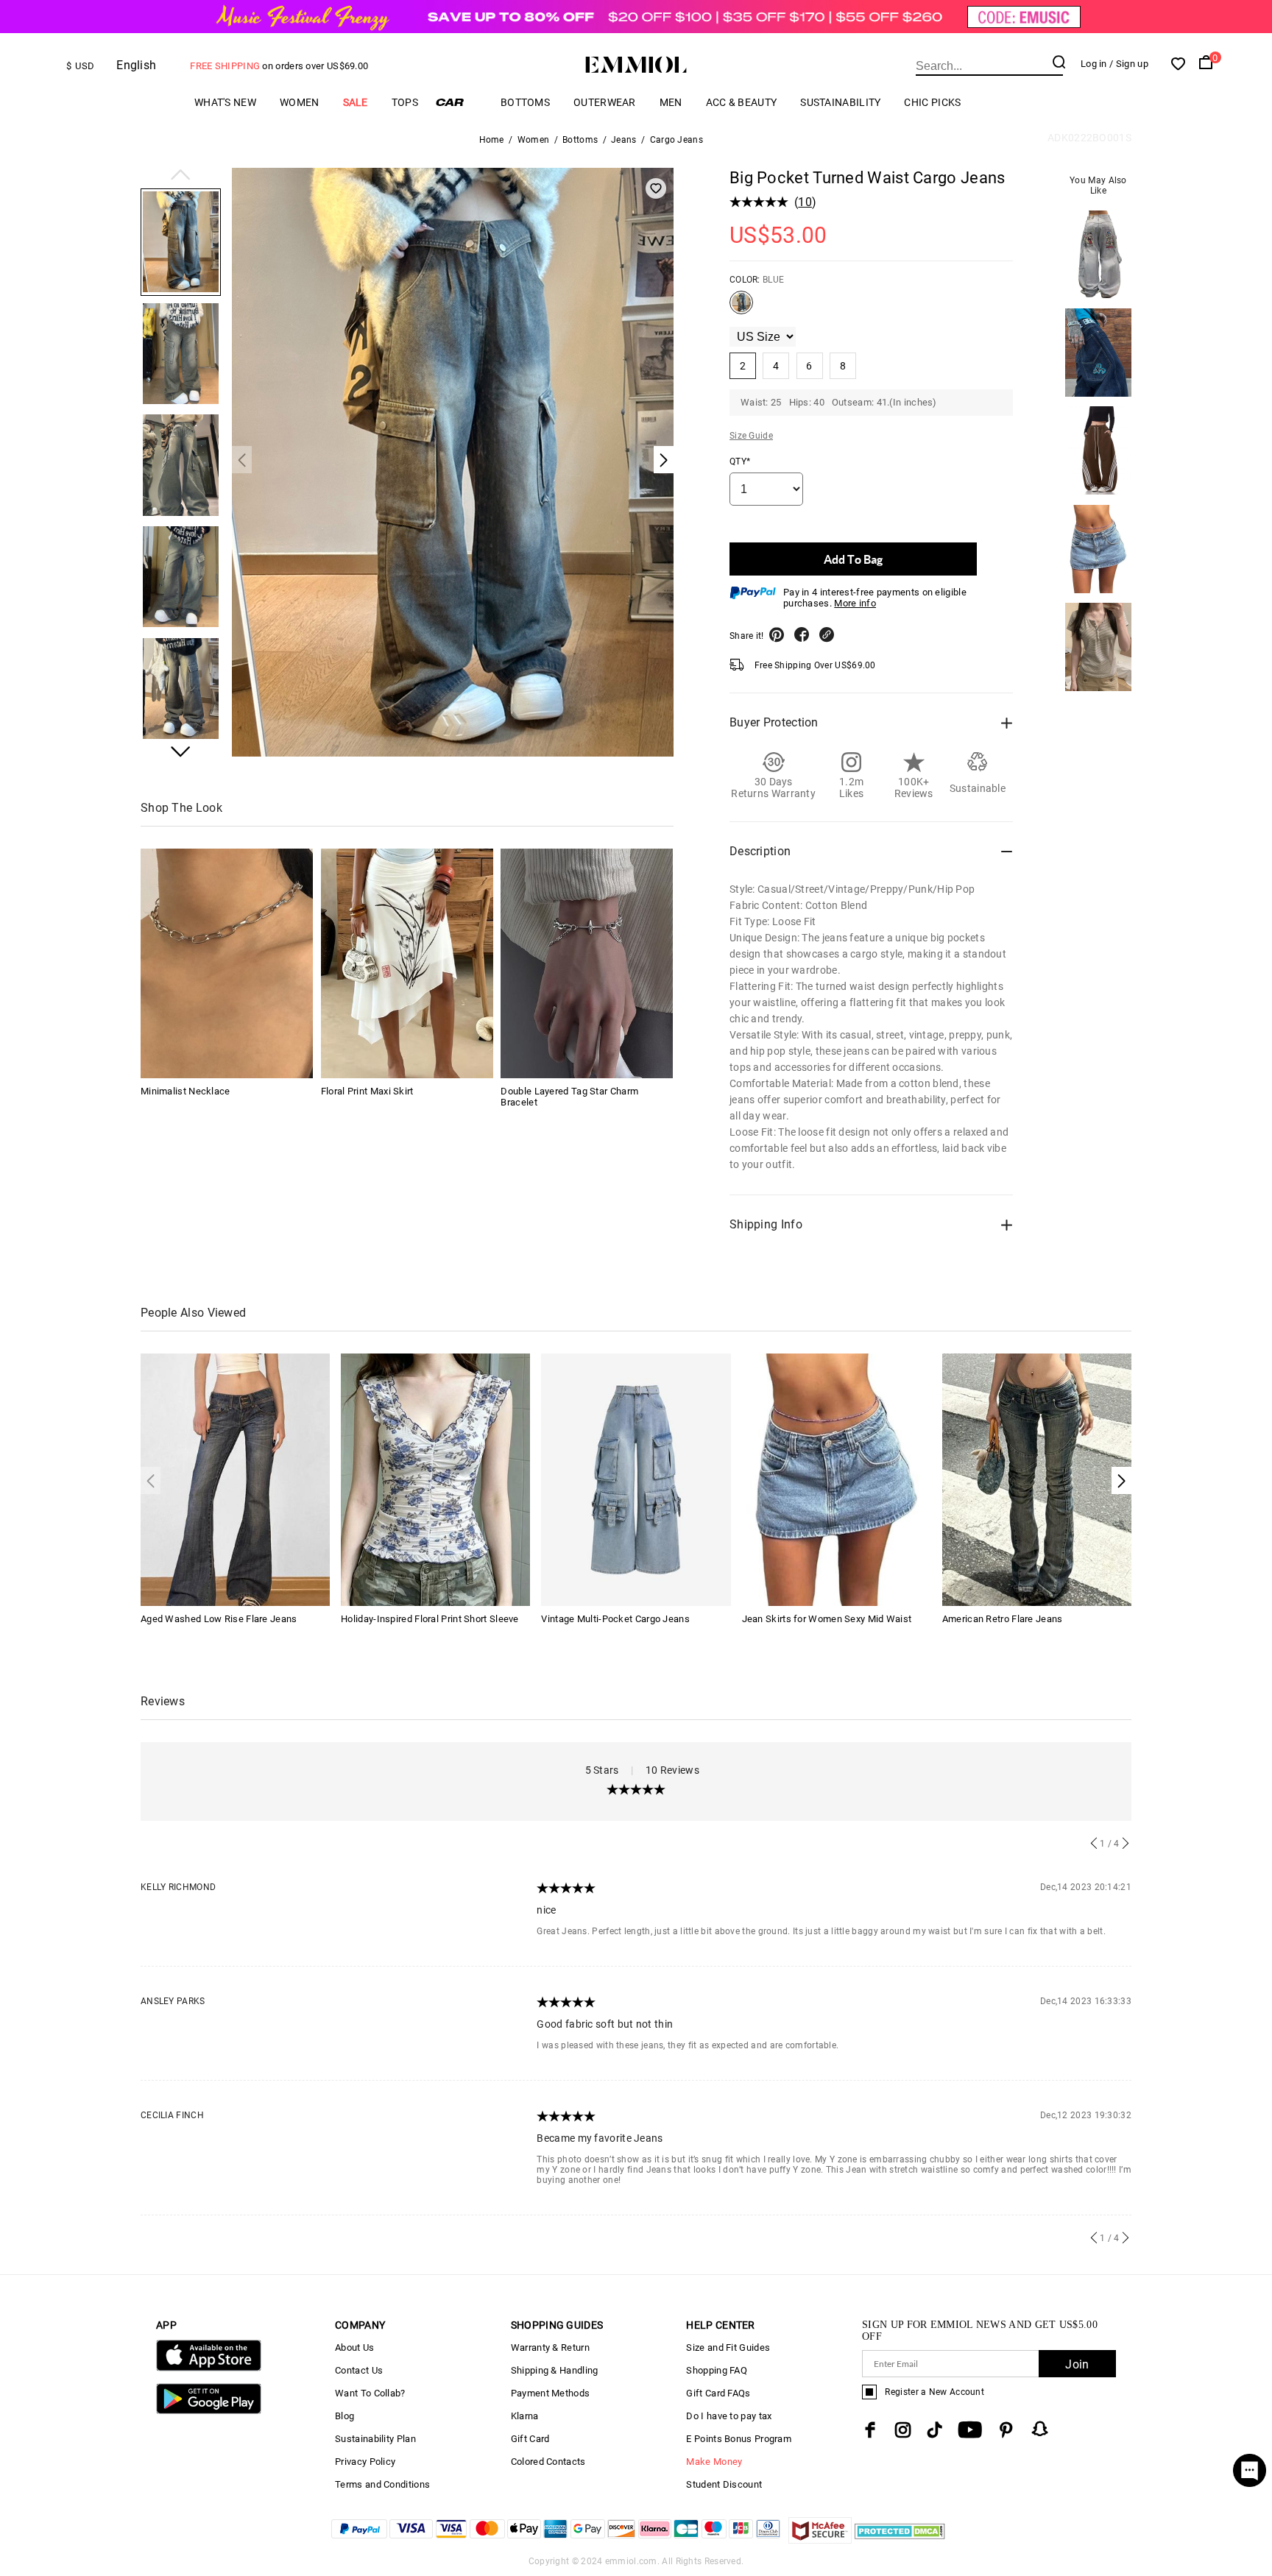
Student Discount (724, 2484)
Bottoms (525, 102)
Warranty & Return (550, 2347)
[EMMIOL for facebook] (870, 2430)
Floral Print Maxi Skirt (367, 1091)
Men (671, 102)
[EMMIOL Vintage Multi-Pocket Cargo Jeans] (636, 1479)
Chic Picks (932, 102)
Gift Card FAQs (718, 2393)
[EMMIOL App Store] (209, 2368)
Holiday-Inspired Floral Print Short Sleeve (430, 1619)
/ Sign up (1129, 64)
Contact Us (359, 2370)
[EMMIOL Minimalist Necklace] (227, 963)
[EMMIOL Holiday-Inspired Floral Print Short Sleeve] (435, 1479)
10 (805, 202)
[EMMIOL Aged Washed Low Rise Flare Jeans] (235, 1479)
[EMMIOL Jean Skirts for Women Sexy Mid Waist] (837, 1479)
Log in (1094, 64)
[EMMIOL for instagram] (903, 2430)
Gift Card (530, 2439)
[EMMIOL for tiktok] (934, 2430)
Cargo (459, 102)
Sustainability (840, 102)
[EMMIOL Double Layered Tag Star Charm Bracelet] (587, 963)
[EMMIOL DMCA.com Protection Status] (900, 2540)
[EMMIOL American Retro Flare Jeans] (1037, 1479)
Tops (405, 102)
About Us (354, 2347)
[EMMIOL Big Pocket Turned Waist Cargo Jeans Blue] (741, 308)
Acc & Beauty (742, 102)
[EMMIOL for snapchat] (1040, 2429)
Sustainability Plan (375, 2439)
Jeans (624, 140)
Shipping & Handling (555, 2370)
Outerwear (605, 102)
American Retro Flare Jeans (1003, 1619)
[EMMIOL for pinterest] (1006, 2430)
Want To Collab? (370, 2393)
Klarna (525, 2416)
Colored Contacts (548, 2462)
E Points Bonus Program (739, 2439)
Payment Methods (551, 2393)
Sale (356, 102)
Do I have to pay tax (729, 2416)
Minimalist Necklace (185, 1091)
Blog (344, 2416)
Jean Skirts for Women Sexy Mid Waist (827, 1619)
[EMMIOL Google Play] (209, 2411)
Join (1077, 2364)
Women (300, 102)
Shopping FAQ (717, 2370)
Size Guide (751, 436)
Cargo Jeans (676, 140)
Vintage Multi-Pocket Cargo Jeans (615, 1619)
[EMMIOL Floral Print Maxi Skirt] (407, 963)
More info (855, 603)
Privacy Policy (365, 2462)
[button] (181, 176)
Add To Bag (853, 559)
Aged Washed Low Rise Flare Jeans (219, 1619)
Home (492, 140)
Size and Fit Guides (728, 2347)
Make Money (714, 2462)
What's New (225, 102)
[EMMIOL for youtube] (970, 2430)
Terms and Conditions (382, 2484)
